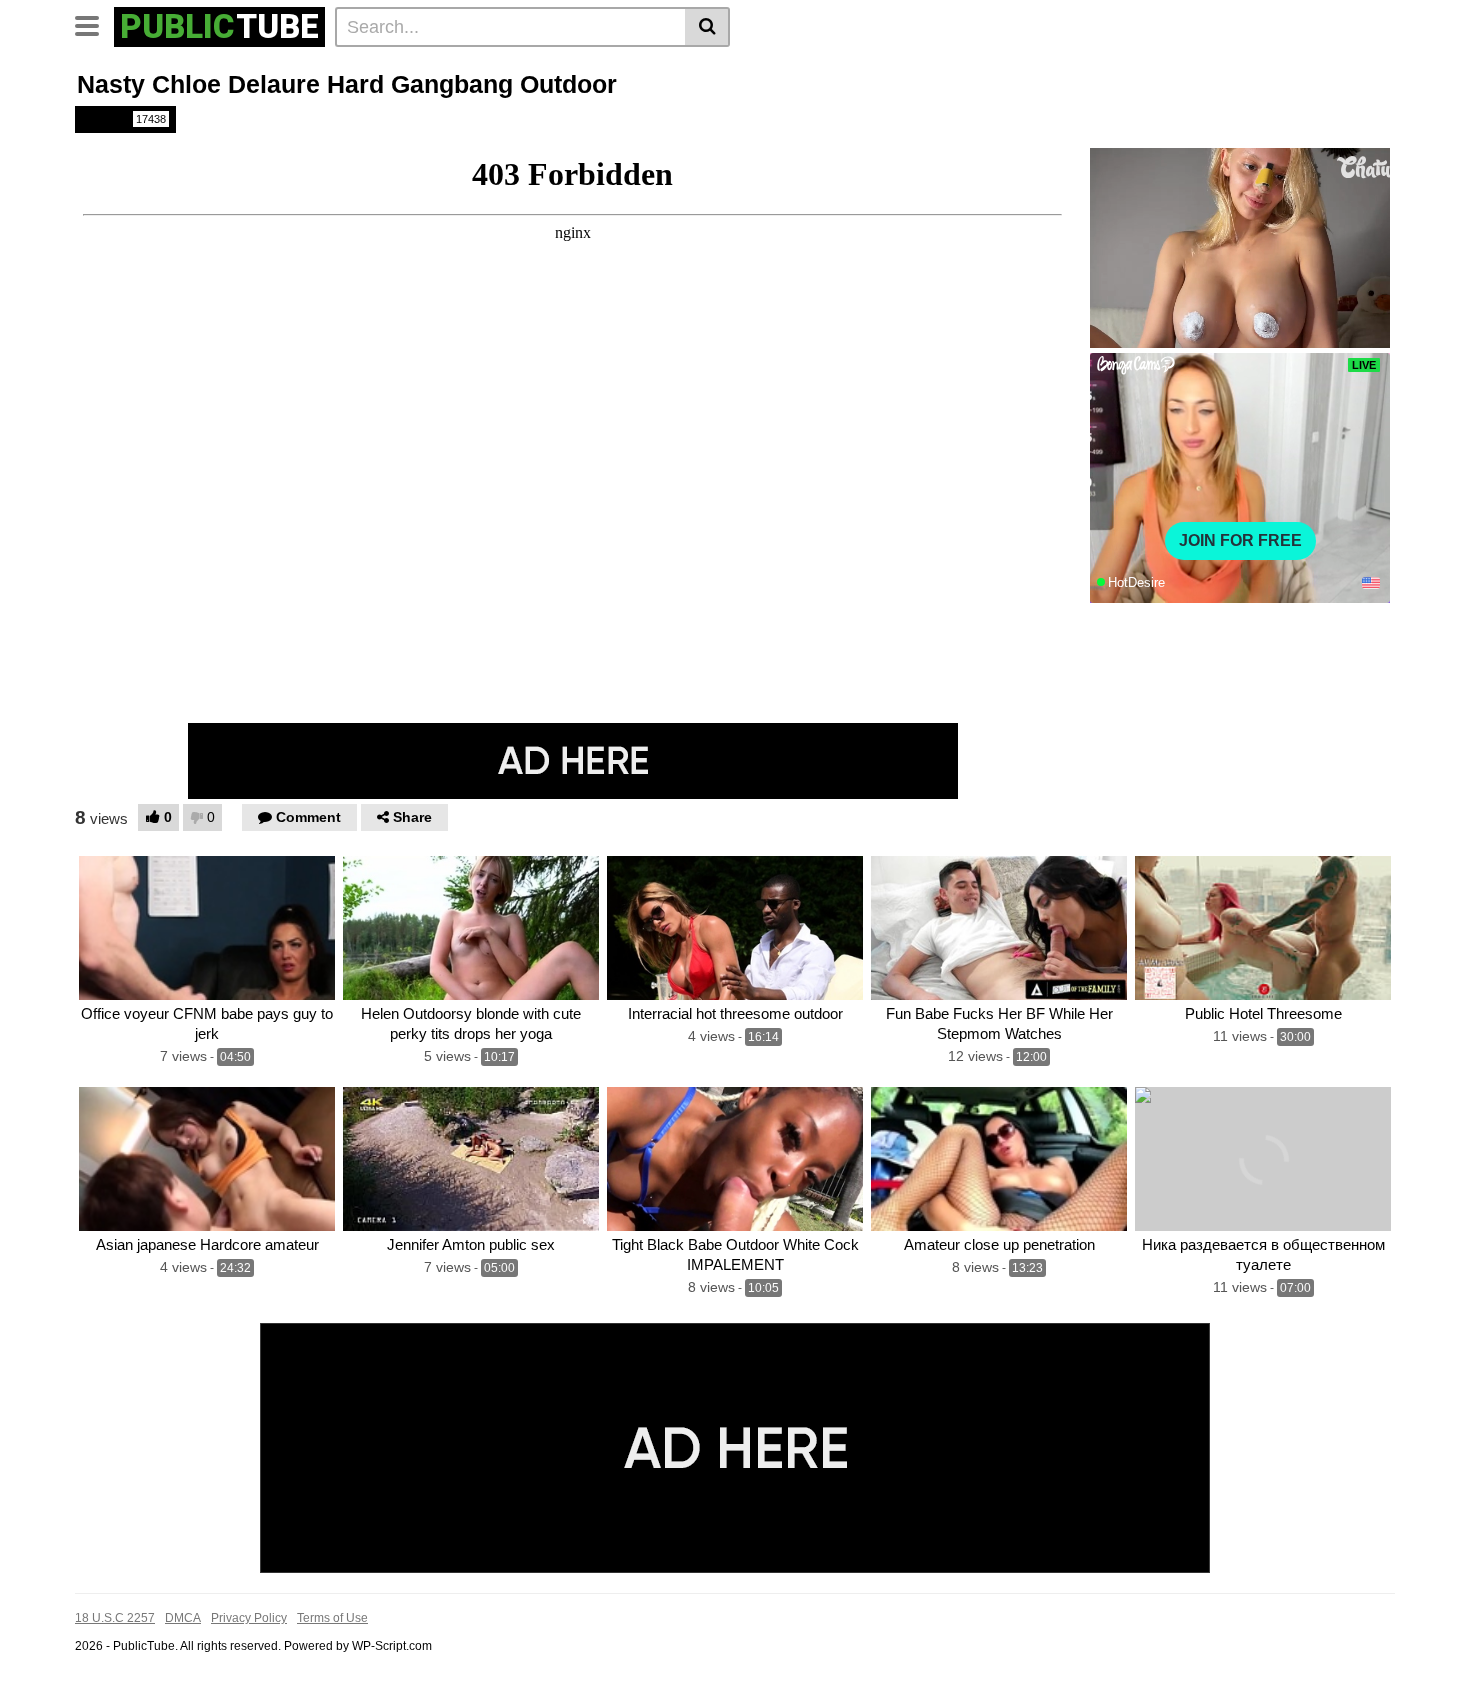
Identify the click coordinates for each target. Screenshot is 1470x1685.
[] (707, 27)
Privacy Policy (249, 1618)
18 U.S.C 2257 (115, 1618)
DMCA (183, 1618)
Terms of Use (332, 1618)
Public (124, 119)
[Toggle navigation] (94, 24)
